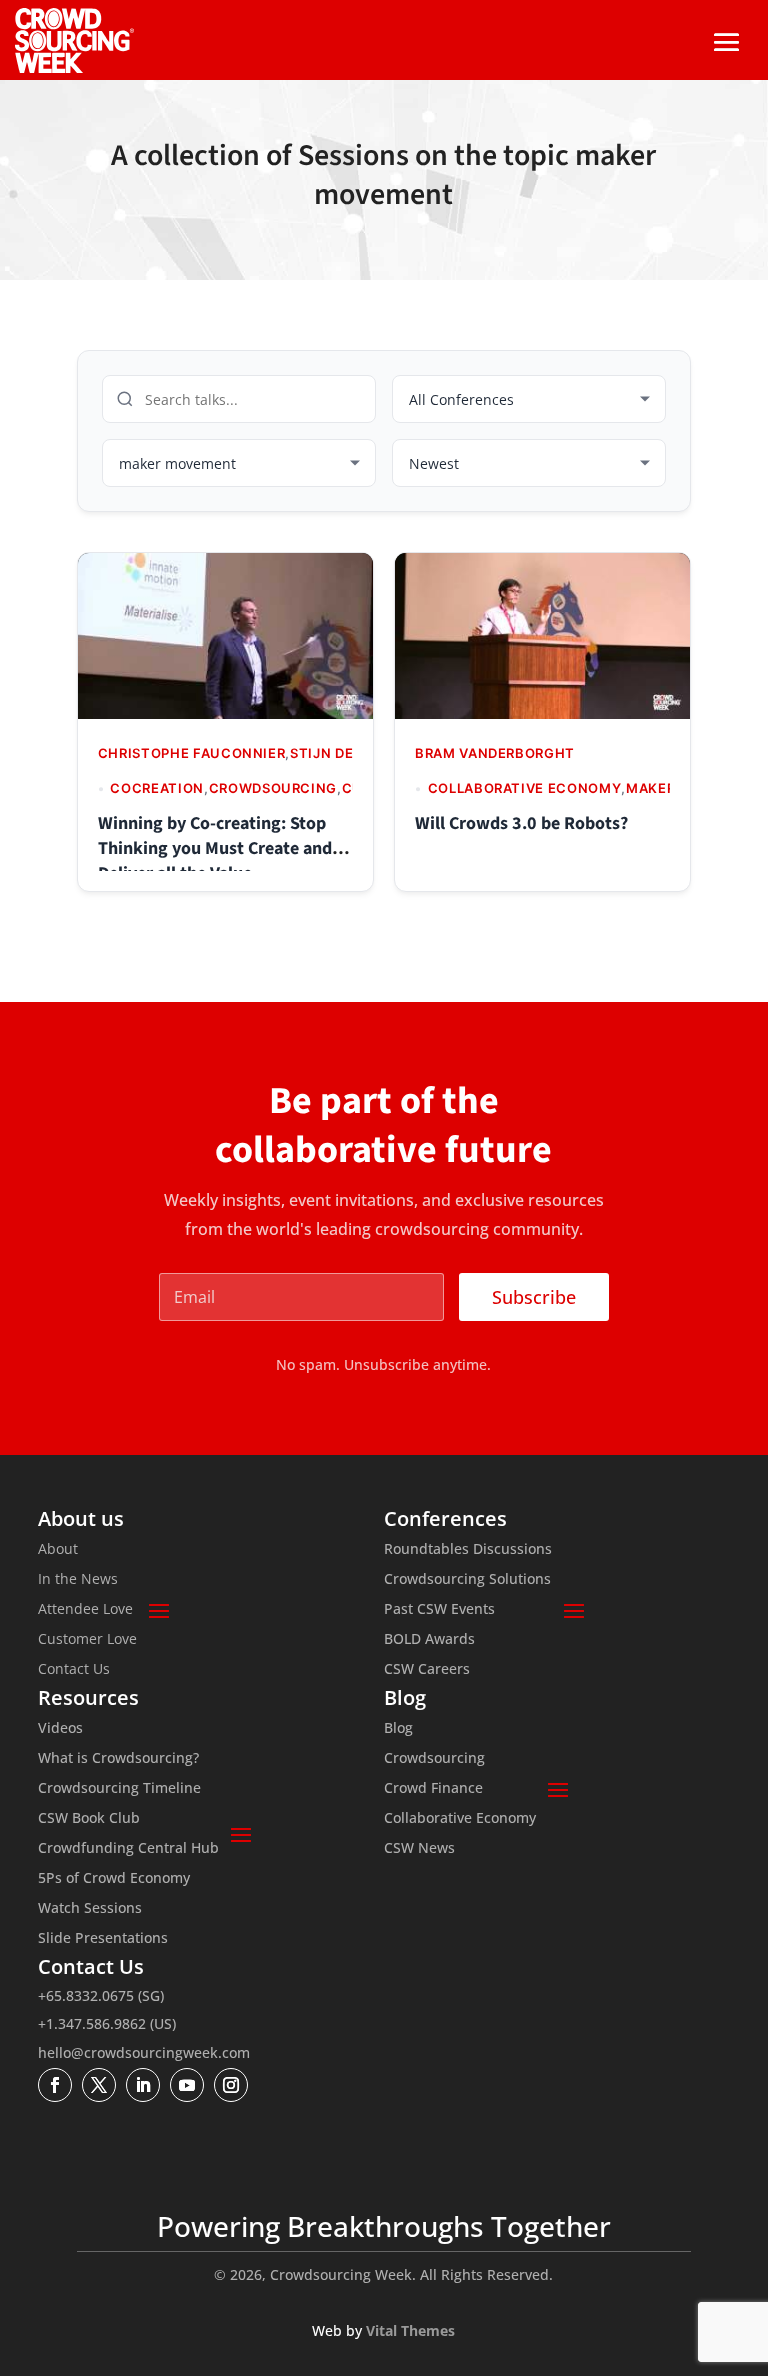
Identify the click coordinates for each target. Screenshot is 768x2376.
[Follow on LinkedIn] (143, 2085)
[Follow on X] (99, 2085)
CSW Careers (427, 1670)
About (58, 1550)
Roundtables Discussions (468, 1550)
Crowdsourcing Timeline (119, 1789)
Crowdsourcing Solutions (467, 1580)
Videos (60, 1729)
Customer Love (87, 1640)
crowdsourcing (273, 788)
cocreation (157, 788)
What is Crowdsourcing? (118, 1759)
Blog (398, 1729)
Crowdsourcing (434, 1759)
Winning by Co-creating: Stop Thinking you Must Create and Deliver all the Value (215, 848)
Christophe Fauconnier (192, 753)
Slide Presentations (103, 1939)
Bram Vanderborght (495, 753)
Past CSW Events (439, 1610)
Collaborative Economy (460, 1819)
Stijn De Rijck (344, 753)
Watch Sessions (90, 1909)
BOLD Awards (429, 1640)
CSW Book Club (89, 1819)
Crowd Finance (433, 1789)
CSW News (419, 1849)
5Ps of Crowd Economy (114, 1879)
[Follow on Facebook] (55, 2085)
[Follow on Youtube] (187, 2085)
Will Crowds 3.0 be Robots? (521, 823)
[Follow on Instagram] (231, 2085)
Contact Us (74, 1670)
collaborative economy (525, 788)
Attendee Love (85, 1610)
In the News (78, 1580)
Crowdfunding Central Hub (128, 1849)
